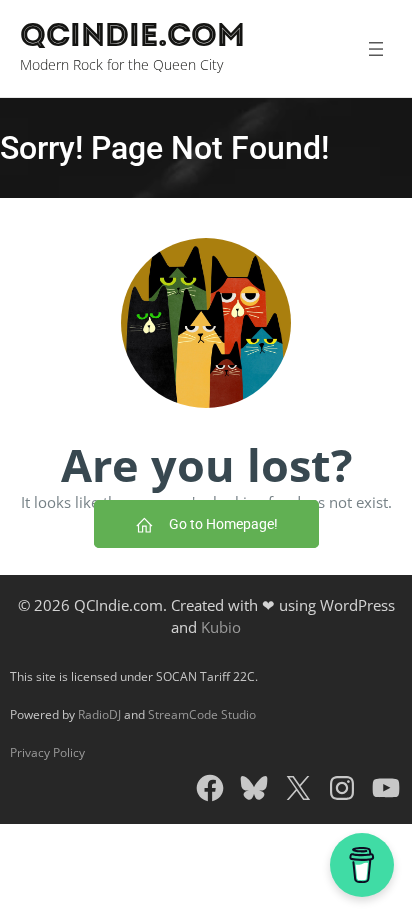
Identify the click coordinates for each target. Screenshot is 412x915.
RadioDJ (99, 714)
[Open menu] (375, 49)
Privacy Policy (47, 752)
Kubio (221, 627)
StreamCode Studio (202, 714)
